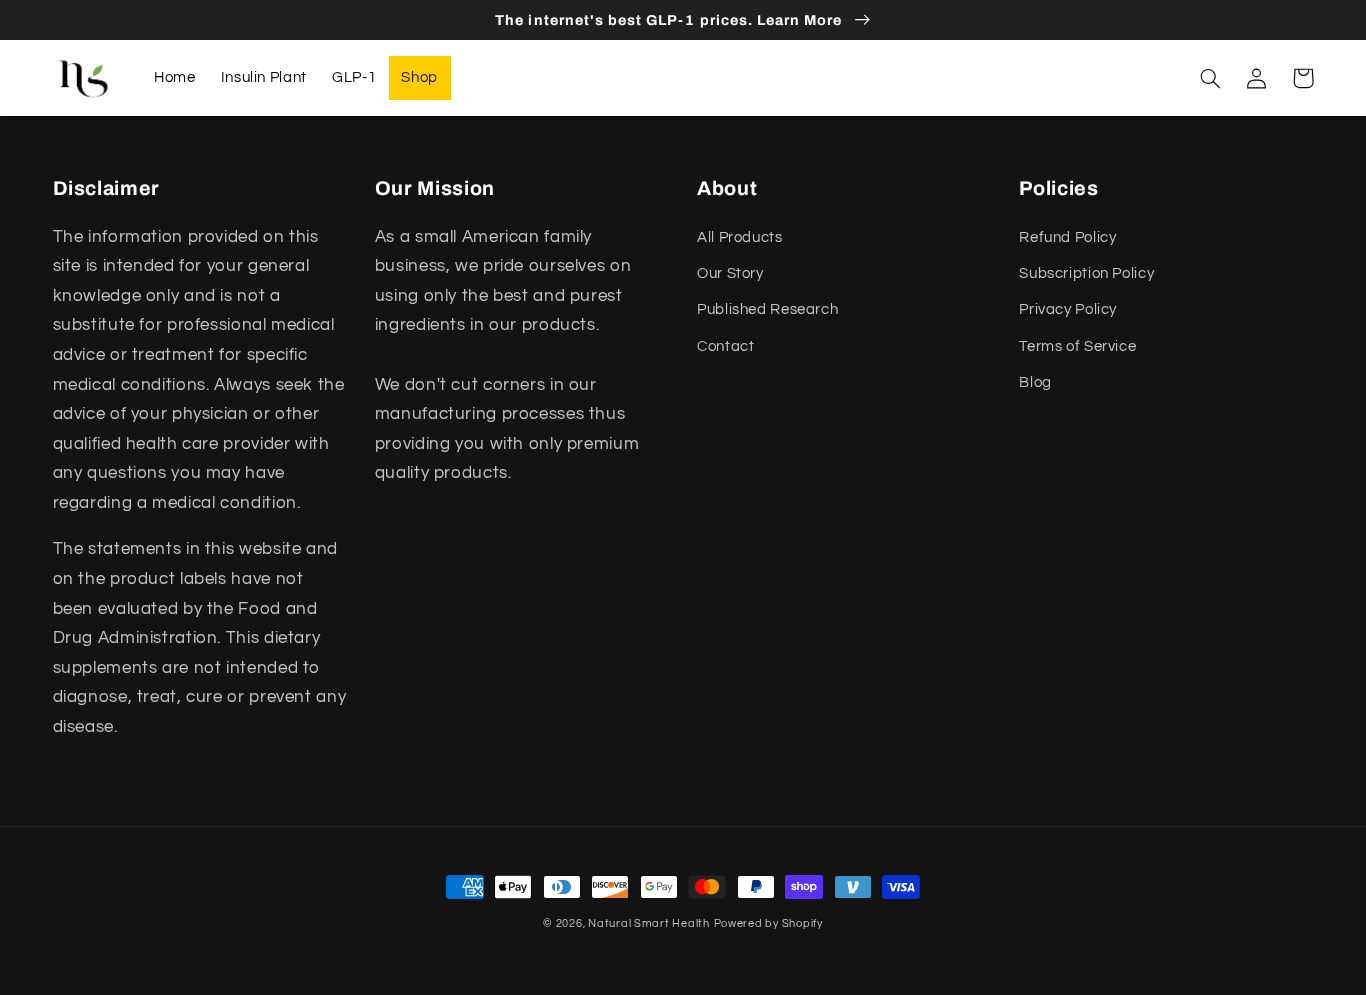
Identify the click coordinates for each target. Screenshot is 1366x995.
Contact (725, 346)
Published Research (767, 309)
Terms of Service (1077, 346)
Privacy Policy (1068, 309)
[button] (1211, 78)
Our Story (730, 273)
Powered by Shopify (768, 923)
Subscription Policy (1086, 273)
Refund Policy (1067, 237)
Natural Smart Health (649, 923)
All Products (740, 237)
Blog (1035, 382)
